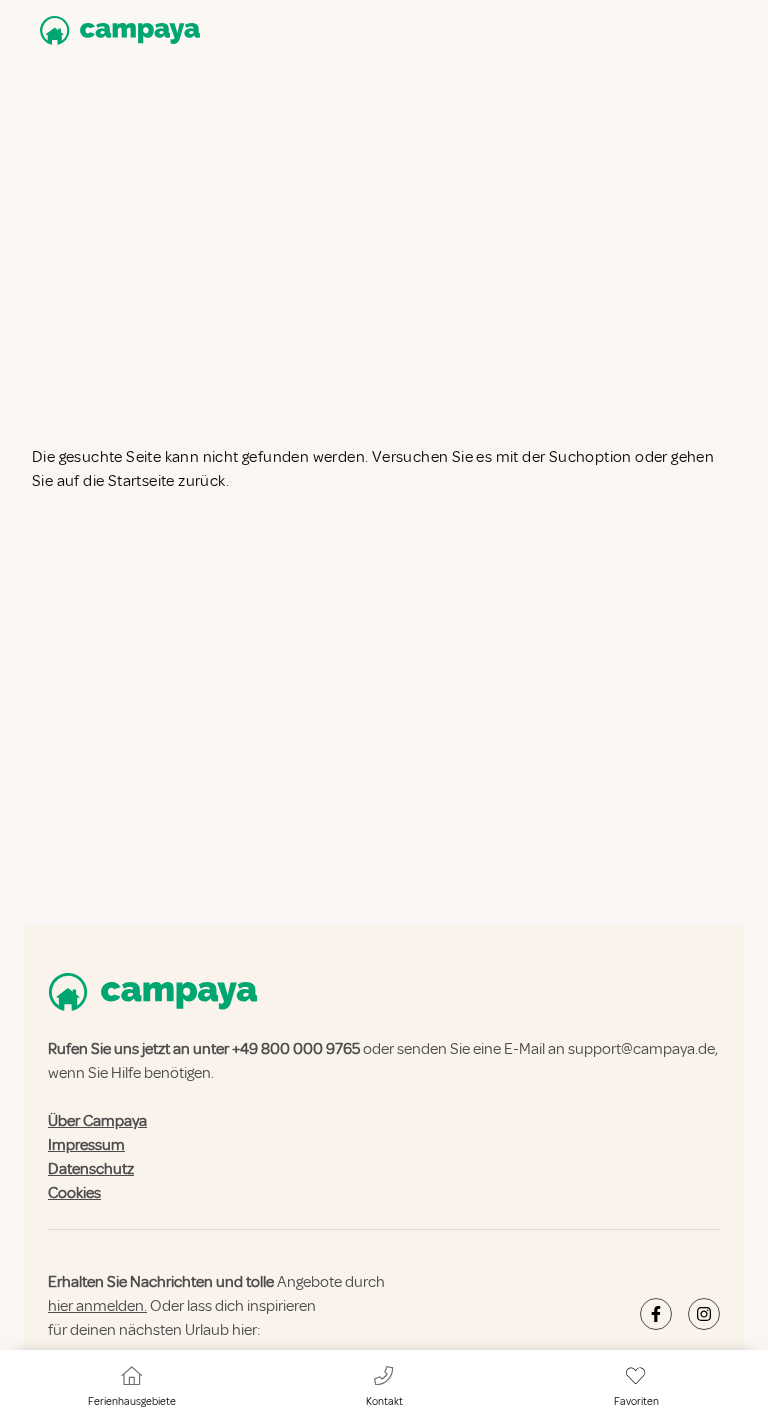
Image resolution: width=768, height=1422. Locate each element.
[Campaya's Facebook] (656, 1314)
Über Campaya (97, 1121)
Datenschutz (91, 1169)
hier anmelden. (97, 1306)
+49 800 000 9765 (296, 1049)
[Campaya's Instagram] (704, 1314)
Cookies (74, 1193)
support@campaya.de (641, 1049)
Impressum (86, 1145)
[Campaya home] (116, 30)
